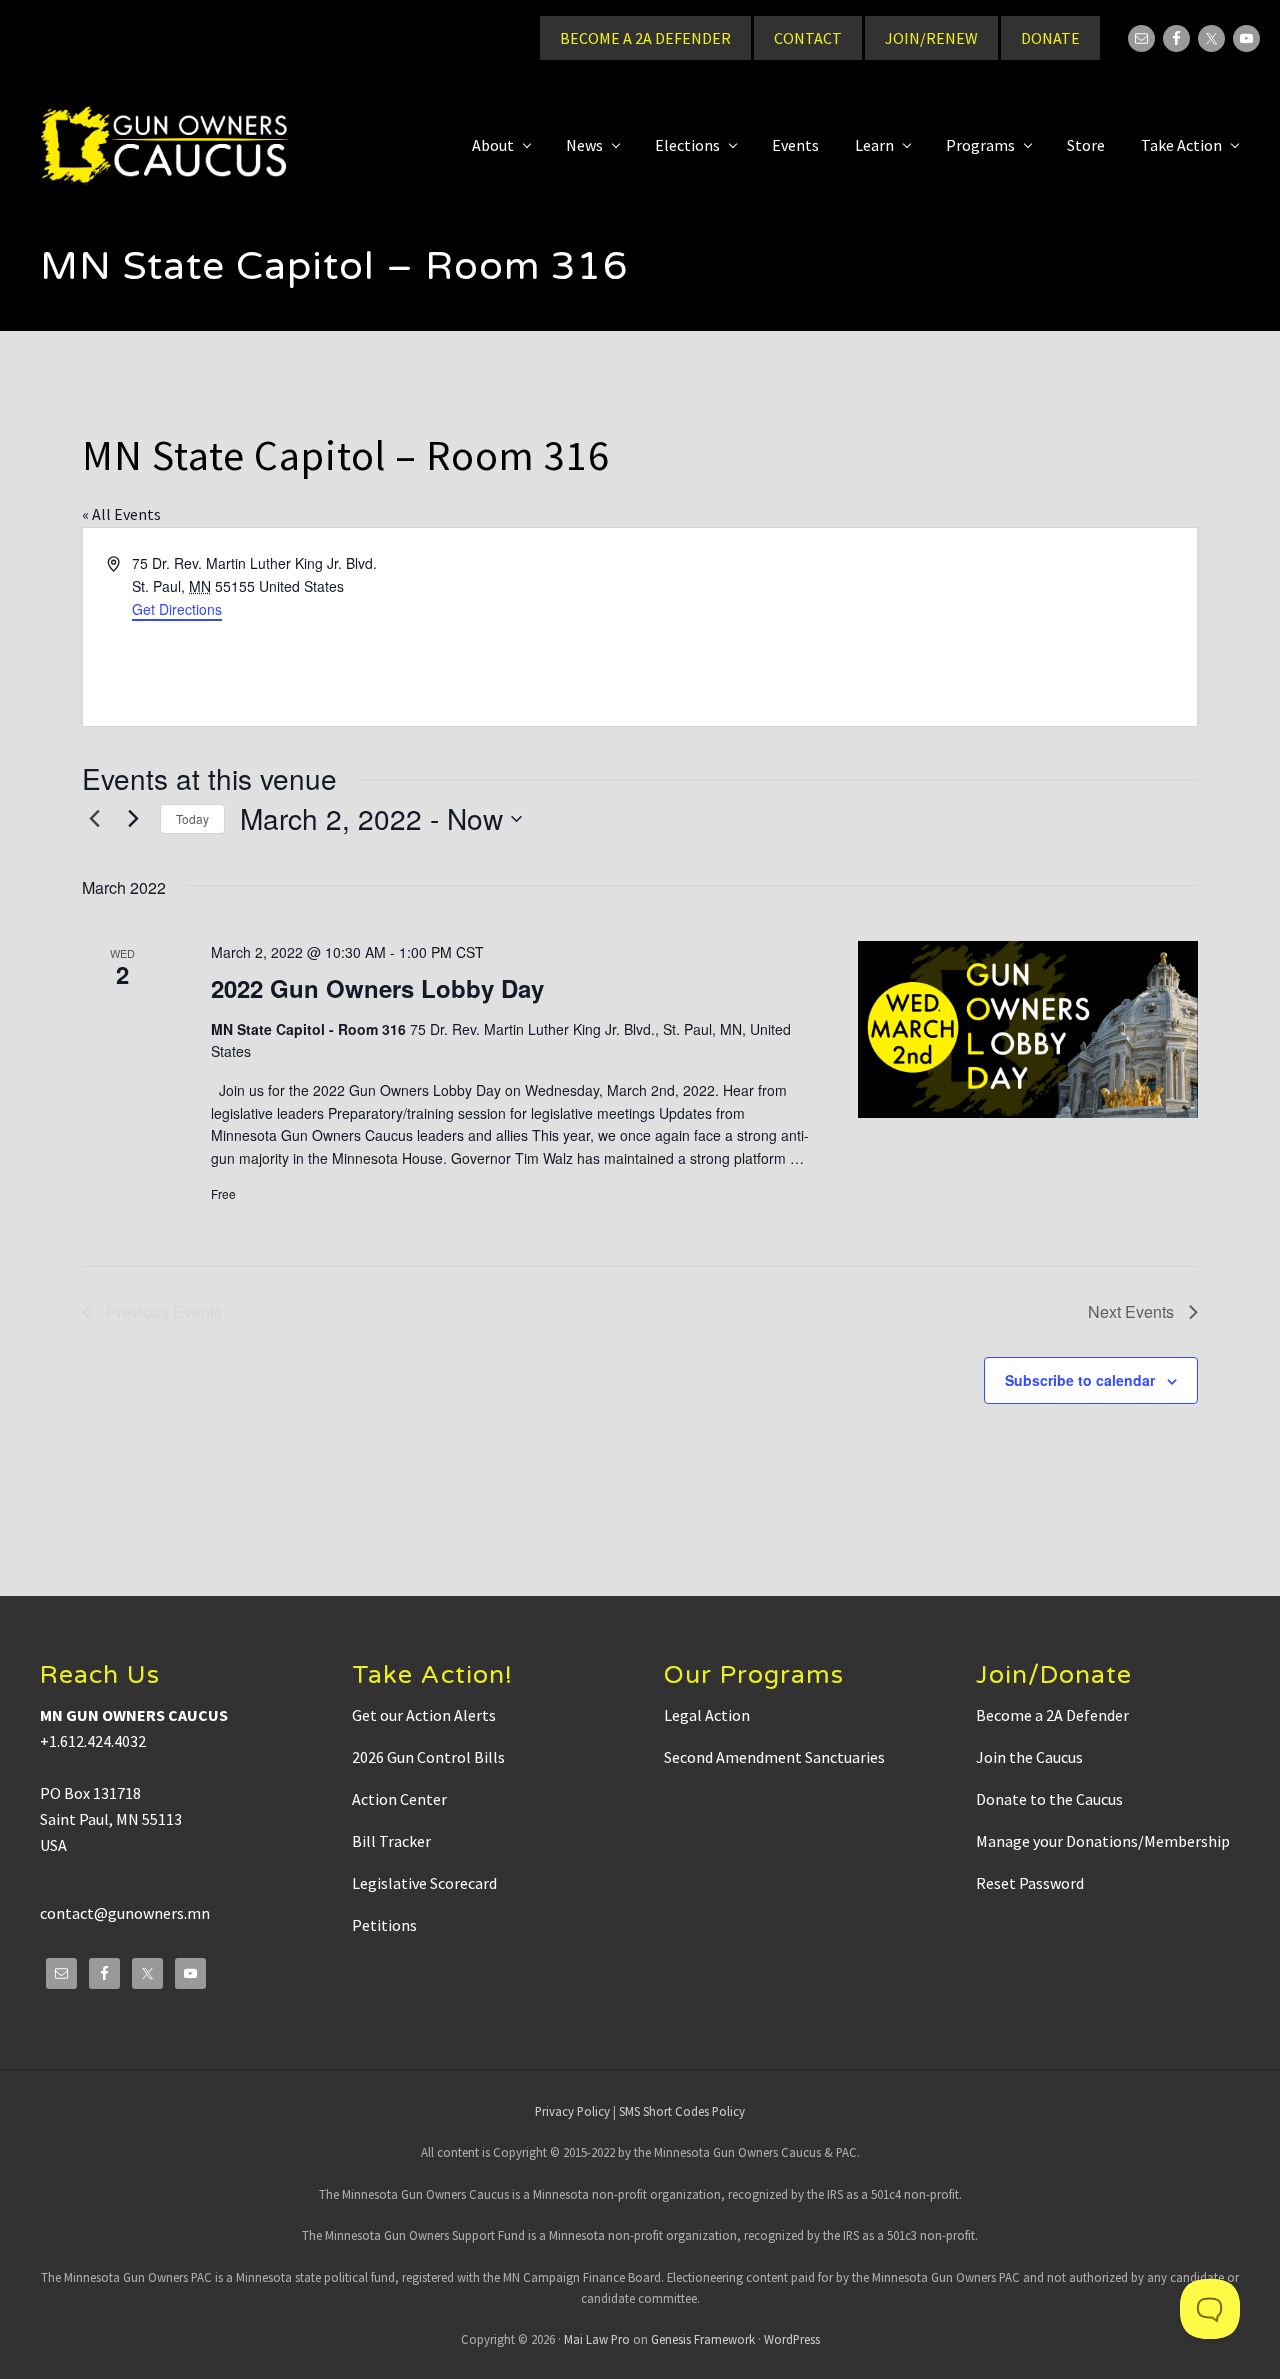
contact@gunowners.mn (125, 1913)
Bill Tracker (391, 1841)
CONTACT (808, 38)
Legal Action (707, 1715)
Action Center (399, 1799)
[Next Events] (133, 819)
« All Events (121, 514)
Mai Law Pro (597, 2339)
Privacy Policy (572, 2111)
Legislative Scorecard (424, 1883)
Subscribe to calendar (1080, 1380)
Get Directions (177, 609)
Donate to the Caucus (1049, 1799)
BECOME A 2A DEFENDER (645, 38)
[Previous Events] (94, 819)
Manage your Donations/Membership (1103, 1841)
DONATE (1050, 38)
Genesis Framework (703, 2339)
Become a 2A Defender (1052, 1715)
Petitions (384, 1925)
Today (192, 818)
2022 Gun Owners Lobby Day (377, 988)
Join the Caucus (1029, 1757)
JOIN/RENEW (931, 38)
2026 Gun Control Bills (428, 1757)
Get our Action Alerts (424, 1715)
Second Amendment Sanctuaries (774, 1757)
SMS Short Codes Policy (682, 2111)
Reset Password (1030, 1883)
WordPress (792, 2339)
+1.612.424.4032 (93, 1741)
